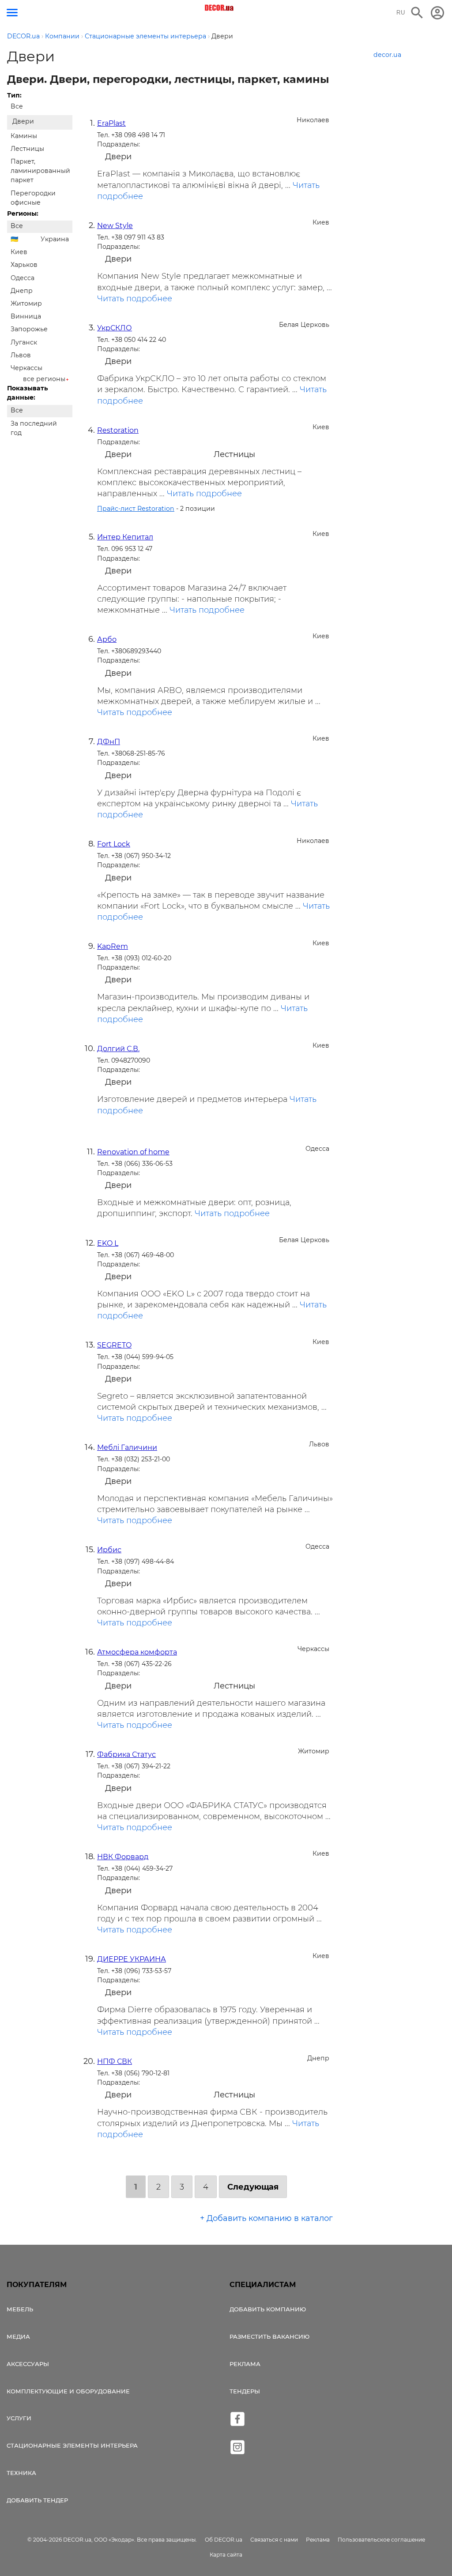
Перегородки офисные (33, 198)
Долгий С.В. (118, 1049)
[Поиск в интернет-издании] (417, 13)
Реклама (245, 2364)
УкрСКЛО (115, 328)
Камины (24, 136)
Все (17, 106)
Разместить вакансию (269, 2336)
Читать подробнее (135, 299)
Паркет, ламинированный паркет (40, 171)
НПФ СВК (115, 2061)
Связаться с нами (274, 2540)
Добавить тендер (37, 2500)
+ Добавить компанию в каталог (266, 2218)
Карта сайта (226, 2555)
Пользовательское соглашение (381, 2540)
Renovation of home (133, 1152)
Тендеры (245, 2391)
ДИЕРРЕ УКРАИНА (132, 1959)
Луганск (24, 342)
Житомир (26, 303)
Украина (55, 239)
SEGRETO (114, 1345)
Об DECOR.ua (224, 2540)
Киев (19, 252)
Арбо (107, 639)
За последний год (34, 428)
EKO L (108, 1243)
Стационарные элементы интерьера (72, 2445)
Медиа (18, 2336)
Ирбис (109, 1550)
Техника (21, 2473)
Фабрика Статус (126, 1754)
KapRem (113, 946)
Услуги (19, 2418)
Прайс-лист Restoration (136, 509)
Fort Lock (114, 844)
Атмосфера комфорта (137, 1652)
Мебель (20, 2309)
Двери (23, 121)
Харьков (24, 265)
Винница (26, 316)
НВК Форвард (123, 1857)
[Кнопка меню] (12, 13)
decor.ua (387, 55)
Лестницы (27, 149)
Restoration (118, 430)
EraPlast (111, 123)
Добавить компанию (268, 2309)
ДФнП (109, 742)
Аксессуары (28, 2364)
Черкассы (26, 368)
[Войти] (437, 13)
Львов (21, 355)
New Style (115, 226)
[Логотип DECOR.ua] (220, 8)
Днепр (22, 291)
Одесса (23, 278)
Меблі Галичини (127, 1447)
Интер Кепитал (125, 537)
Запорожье (29, 329)
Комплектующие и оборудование (68, 2391)
